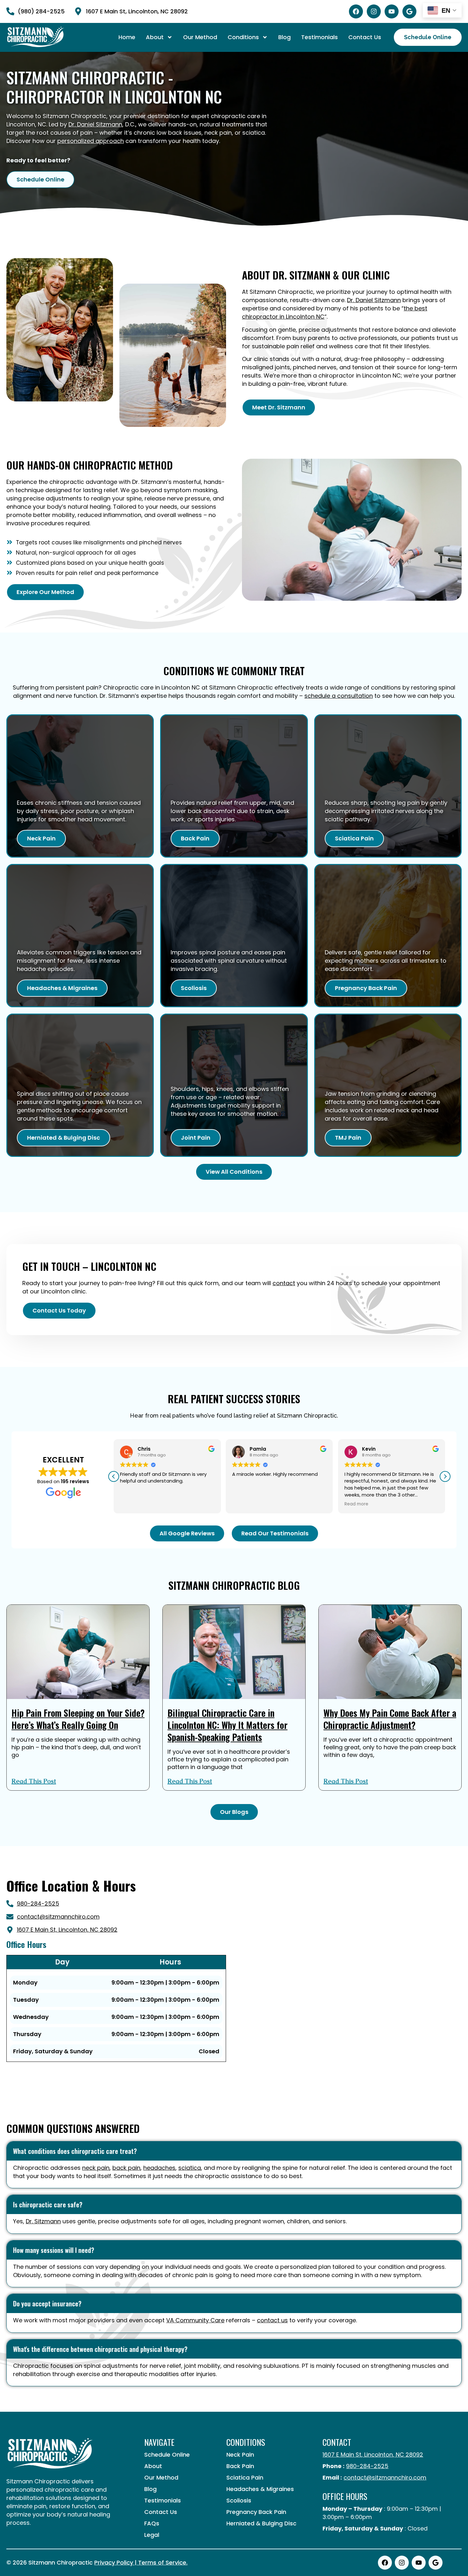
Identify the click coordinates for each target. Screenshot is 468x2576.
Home (127, 37)
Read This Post (34, 1781)
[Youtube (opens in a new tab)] (392, 11)
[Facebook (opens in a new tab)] (356, 11)
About (155, 37)
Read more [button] (132, 1504)
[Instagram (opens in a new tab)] (374, 11)
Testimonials (319, 37)
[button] (445, 1476)
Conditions (243, 37)
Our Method (200, 37)
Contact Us (365, 37)
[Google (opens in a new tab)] (409, 11)
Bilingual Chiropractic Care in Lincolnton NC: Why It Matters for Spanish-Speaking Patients (227, 1725)
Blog (284, 37)
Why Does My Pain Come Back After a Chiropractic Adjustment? (390, 1719)
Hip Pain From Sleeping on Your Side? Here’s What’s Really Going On (78, 1719)
